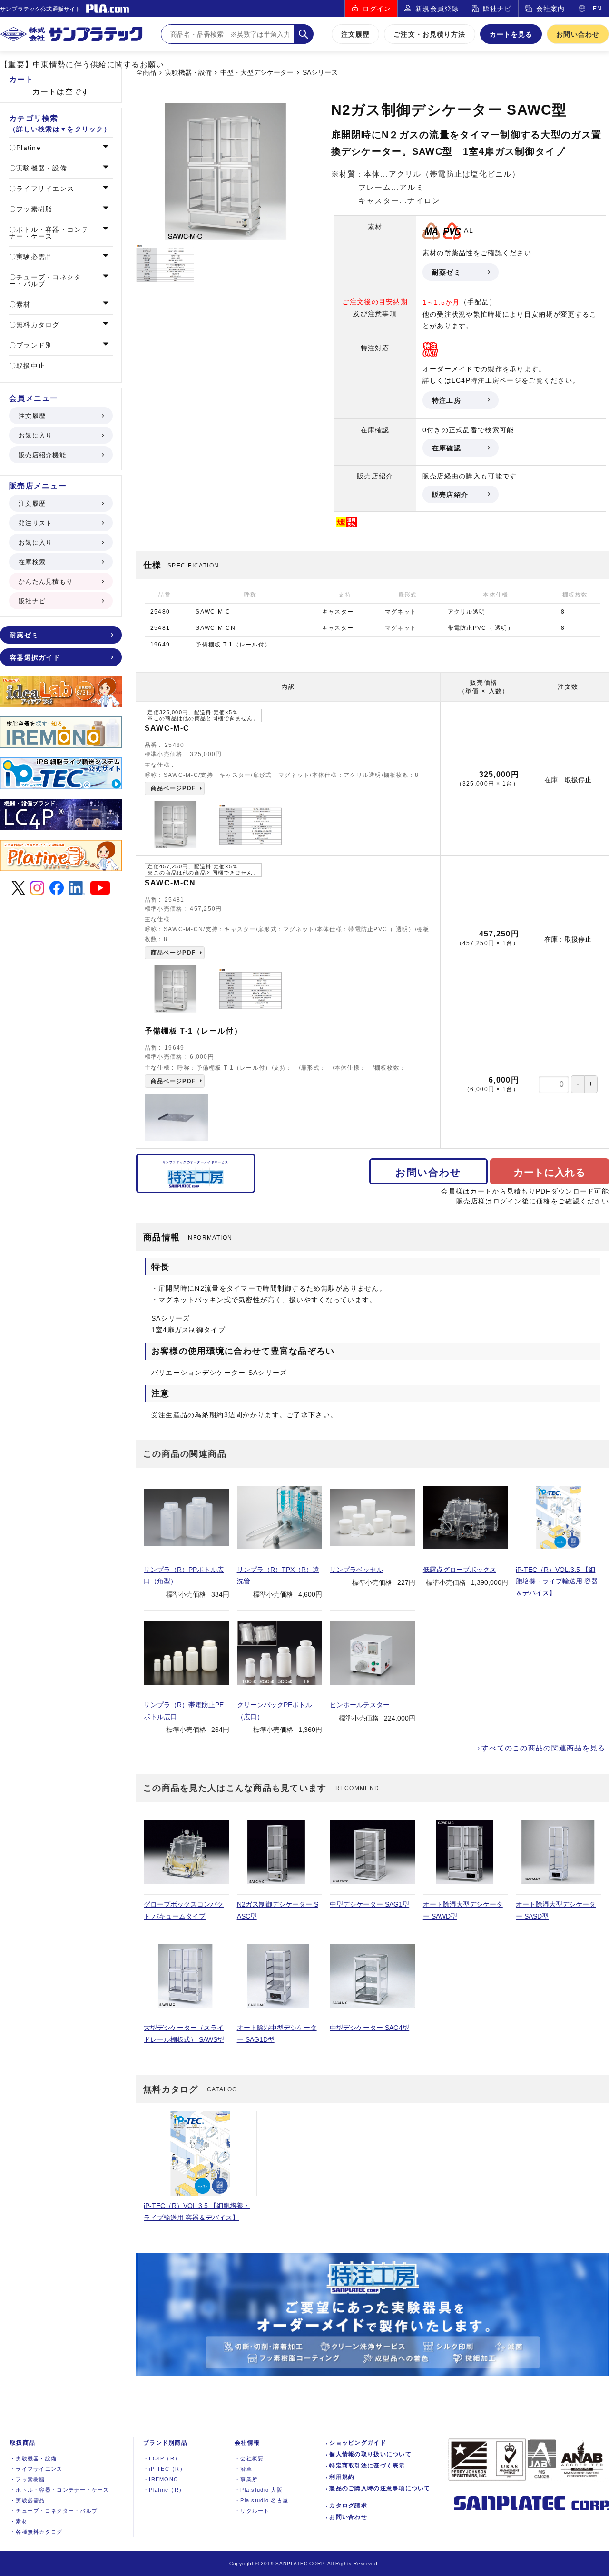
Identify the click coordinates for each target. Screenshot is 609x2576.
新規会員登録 (437, 9)
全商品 (146, 73)
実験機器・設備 (188, 73)
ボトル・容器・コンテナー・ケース (49, 233)
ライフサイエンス (44, 189)
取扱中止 (29, 366)
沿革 (243, 2469)
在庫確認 (447, 448)
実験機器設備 (33, 2458)
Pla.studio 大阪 (259, 2490)
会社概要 (249, 2458)
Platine (27, 148)
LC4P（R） (162, 2458)
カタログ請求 (348, 2506)
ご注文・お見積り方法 (429, 34)
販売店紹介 (450, 495)
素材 (22, 304)
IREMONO (161, 2479)
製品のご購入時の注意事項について (380, 2488)
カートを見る (511, 34)
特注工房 (447, 400)
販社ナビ (497, 9)
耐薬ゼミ (447, 272)
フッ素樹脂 (33, 209)
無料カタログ (37, 325)
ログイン (377, 9)
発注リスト (35, 523)
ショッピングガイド (358, 2443)
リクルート (252, 2511)
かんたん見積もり (46, 582)
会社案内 (550, 9)
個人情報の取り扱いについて (370, 2454)
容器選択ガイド (35, 657)
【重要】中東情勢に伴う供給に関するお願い (82, 65)
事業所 (246, 2479)
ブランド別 (33, 345)
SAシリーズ (320, 73)
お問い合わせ (578, 34)
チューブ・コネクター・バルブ (45, 280)
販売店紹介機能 (42, 455)
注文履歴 (355, 34)
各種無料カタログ (36, 2532)
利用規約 (342, 2477)
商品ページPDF (173, 788)
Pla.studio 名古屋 (261, 2500)
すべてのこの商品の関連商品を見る (543, 1748)
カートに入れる (550, 1172)
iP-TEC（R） (164, 2469)
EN (597, 9)
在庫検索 (32, 562)
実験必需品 (33, 257)
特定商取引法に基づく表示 (367, 2466)
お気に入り (35, 435)
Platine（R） (164, 2490)
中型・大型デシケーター (257, 73)
